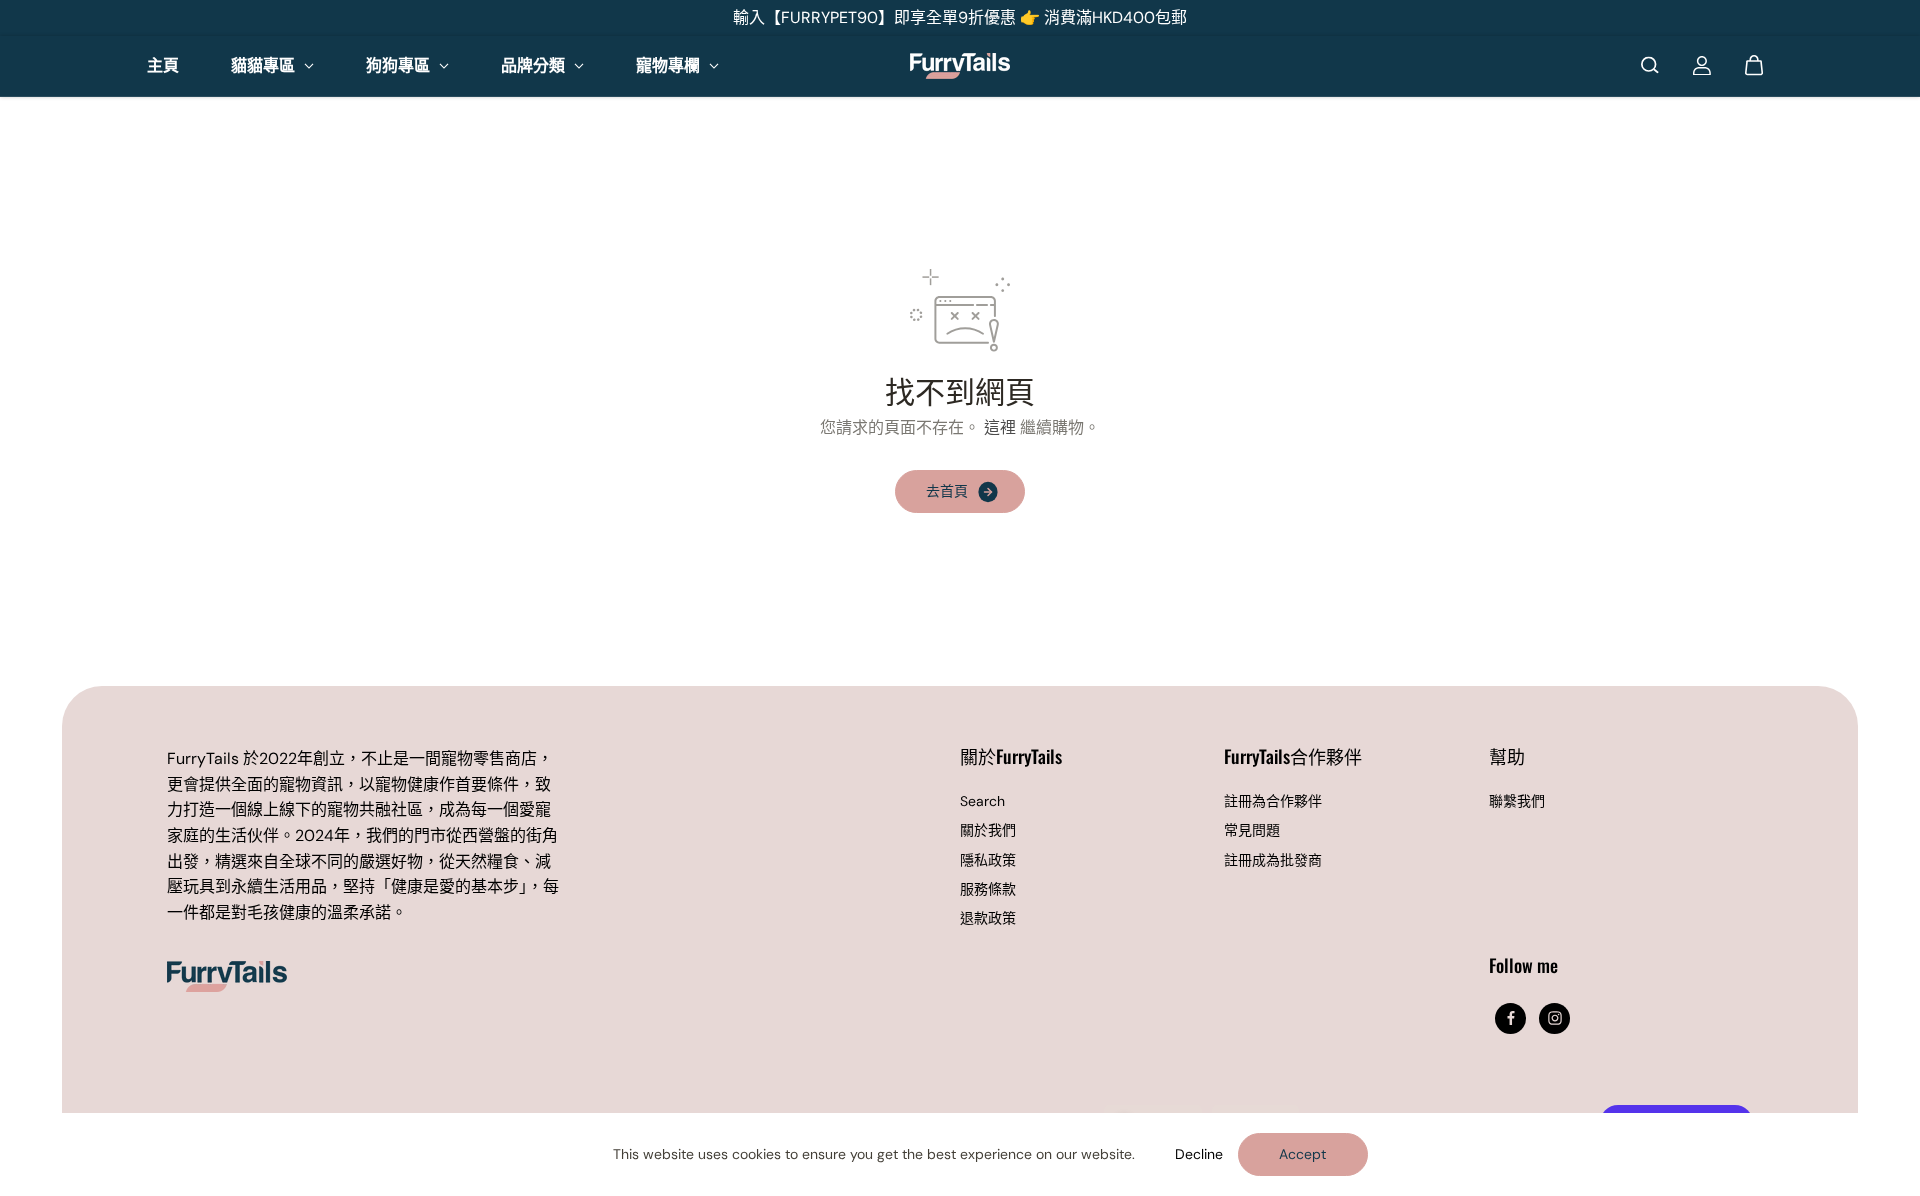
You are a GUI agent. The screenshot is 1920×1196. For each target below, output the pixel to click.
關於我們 (988, 830)
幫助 (1507, 757)
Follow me (1523, 966)
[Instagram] (1555, 1018)
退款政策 (988, 918)
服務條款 (988, 889)
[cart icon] (1754, 65)
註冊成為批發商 (1273, 860)
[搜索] (1650, 65)
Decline (1199, 1154)
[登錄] (1702, 65)
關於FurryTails (1011, 757)
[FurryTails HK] (960, 65)
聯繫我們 (1517, 801)
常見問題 (1252, 830)
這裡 (1000, 427)
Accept (1302, 1154)
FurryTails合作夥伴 (1293, 757)
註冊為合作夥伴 (1273, 801)
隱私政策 (988, 860)
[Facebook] (1511, 1018)
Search (982, 801)
